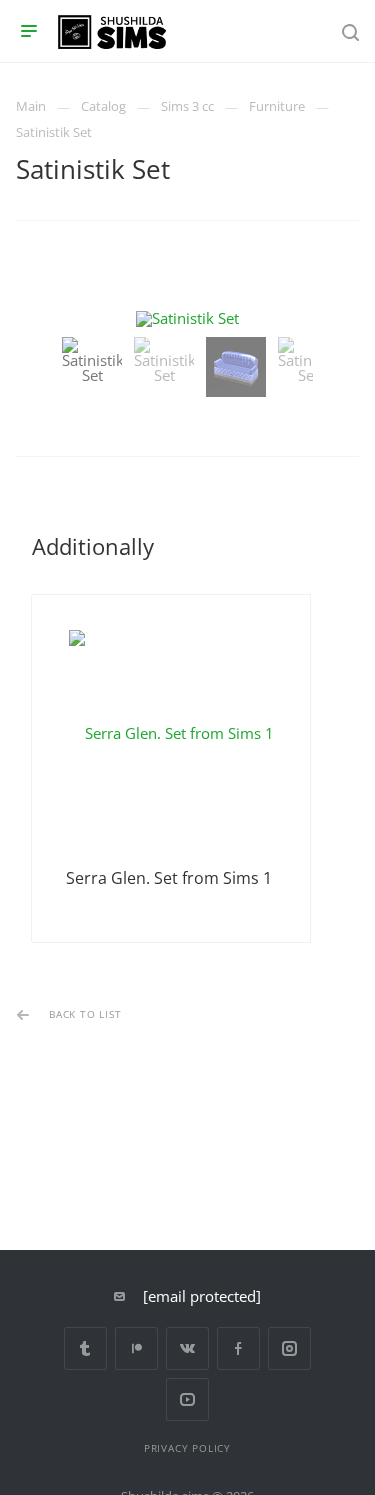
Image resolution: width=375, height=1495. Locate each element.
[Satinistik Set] (187, 318)
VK (187, 1348)
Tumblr (85, 1348)
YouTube (187, 1399)
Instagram (289, 1348)
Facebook (238, 1348)
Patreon (136, 1348)
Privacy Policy (187, 1448)
